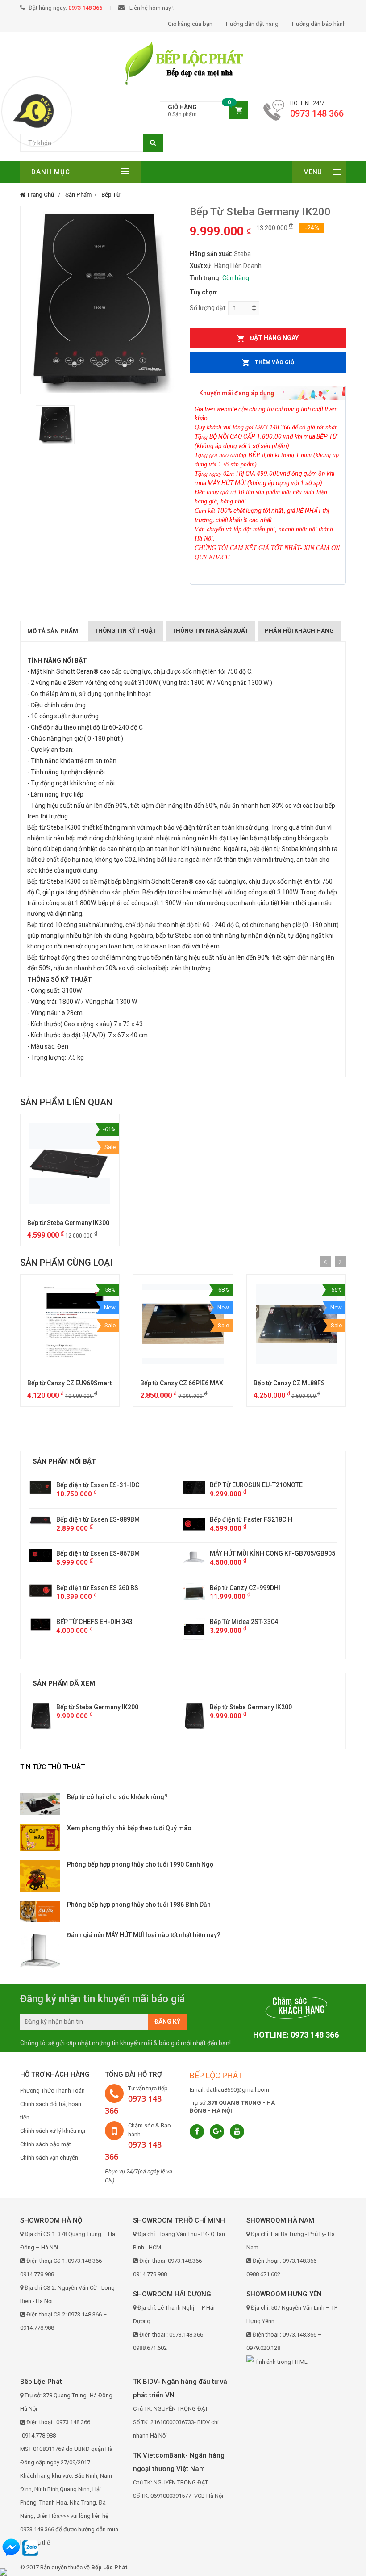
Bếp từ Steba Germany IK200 (97, 1707)
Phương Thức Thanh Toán (52, 2091)
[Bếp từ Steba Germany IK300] (70, 1164)
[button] (204, 111)
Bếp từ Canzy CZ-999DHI (91, 1588)
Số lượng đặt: (208, 308)
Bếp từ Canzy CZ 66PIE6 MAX (182, 1383)
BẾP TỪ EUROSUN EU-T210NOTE (103, 1485)
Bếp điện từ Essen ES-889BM (252, 1519)
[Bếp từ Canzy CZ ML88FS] (296, 1324)
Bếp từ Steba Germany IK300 (68, 1223)
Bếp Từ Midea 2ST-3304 (90, 1622)
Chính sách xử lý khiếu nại (53, 2131)
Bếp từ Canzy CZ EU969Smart (69, 1383)
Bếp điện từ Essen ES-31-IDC (251, 1485)
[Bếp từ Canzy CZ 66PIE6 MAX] (183, 1324)
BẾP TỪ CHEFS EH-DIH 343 (248, 1622)
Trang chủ (40, 195)
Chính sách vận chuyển (49, 2158)
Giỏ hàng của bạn (190, 24)
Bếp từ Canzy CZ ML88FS (289, 1383)
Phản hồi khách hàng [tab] (299, 631)
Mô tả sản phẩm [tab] (53, 631)
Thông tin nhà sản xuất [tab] (210, 631)
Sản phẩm (78, 195)
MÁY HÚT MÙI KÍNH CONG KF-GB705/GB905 (119, 1553)
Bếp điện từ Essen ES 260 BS (251, 1588)
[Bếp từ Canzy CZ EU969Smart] (70, 1324)
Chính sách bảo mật (46, 2144)
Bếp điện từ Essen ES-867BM (252, 1553)
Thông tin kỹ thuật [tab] (125, 631)
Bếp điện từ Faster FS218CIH (98, 1519)
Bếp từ (111, 195)
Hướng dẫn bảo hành (319, 24)
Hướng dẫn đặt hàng (252, 24)
